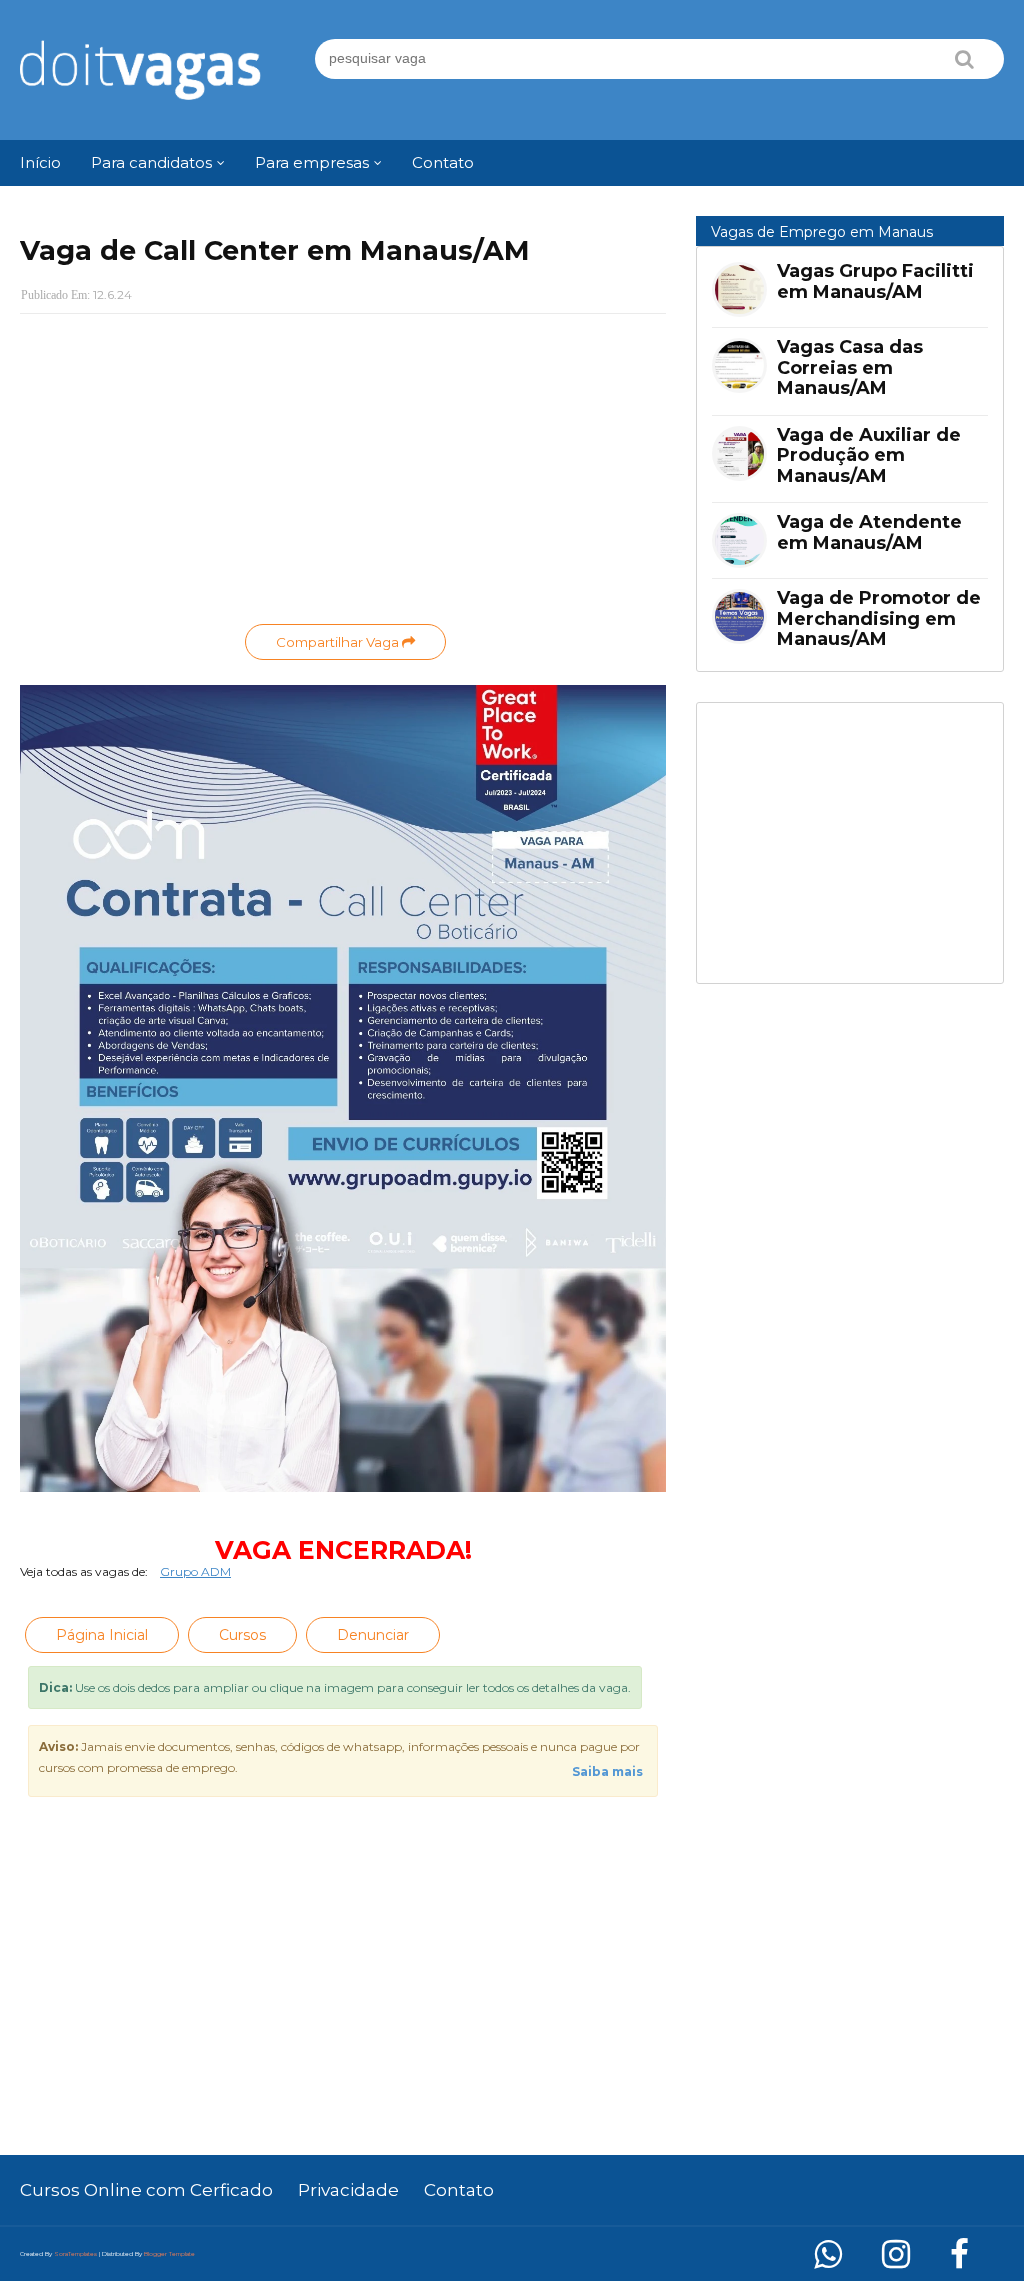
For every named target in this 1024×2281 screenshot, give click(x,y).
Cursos (242, 1635)
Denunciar (373, 1635)
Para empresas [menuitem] (312, 162)
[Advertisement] (343, 474)
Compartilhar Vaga (339, 642)
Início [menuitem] (40, 162)
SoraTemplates (75, 2254)
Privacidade (348, 2190)
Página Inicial (102, 1635)
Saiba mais (607, 1771)
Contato (459, 2190)
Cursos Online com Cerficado (146, 2190)
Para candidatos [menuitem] (151, 162)
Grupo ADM (195, 1571)
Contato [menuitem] (443, 162)
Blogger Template (169, 2254)
